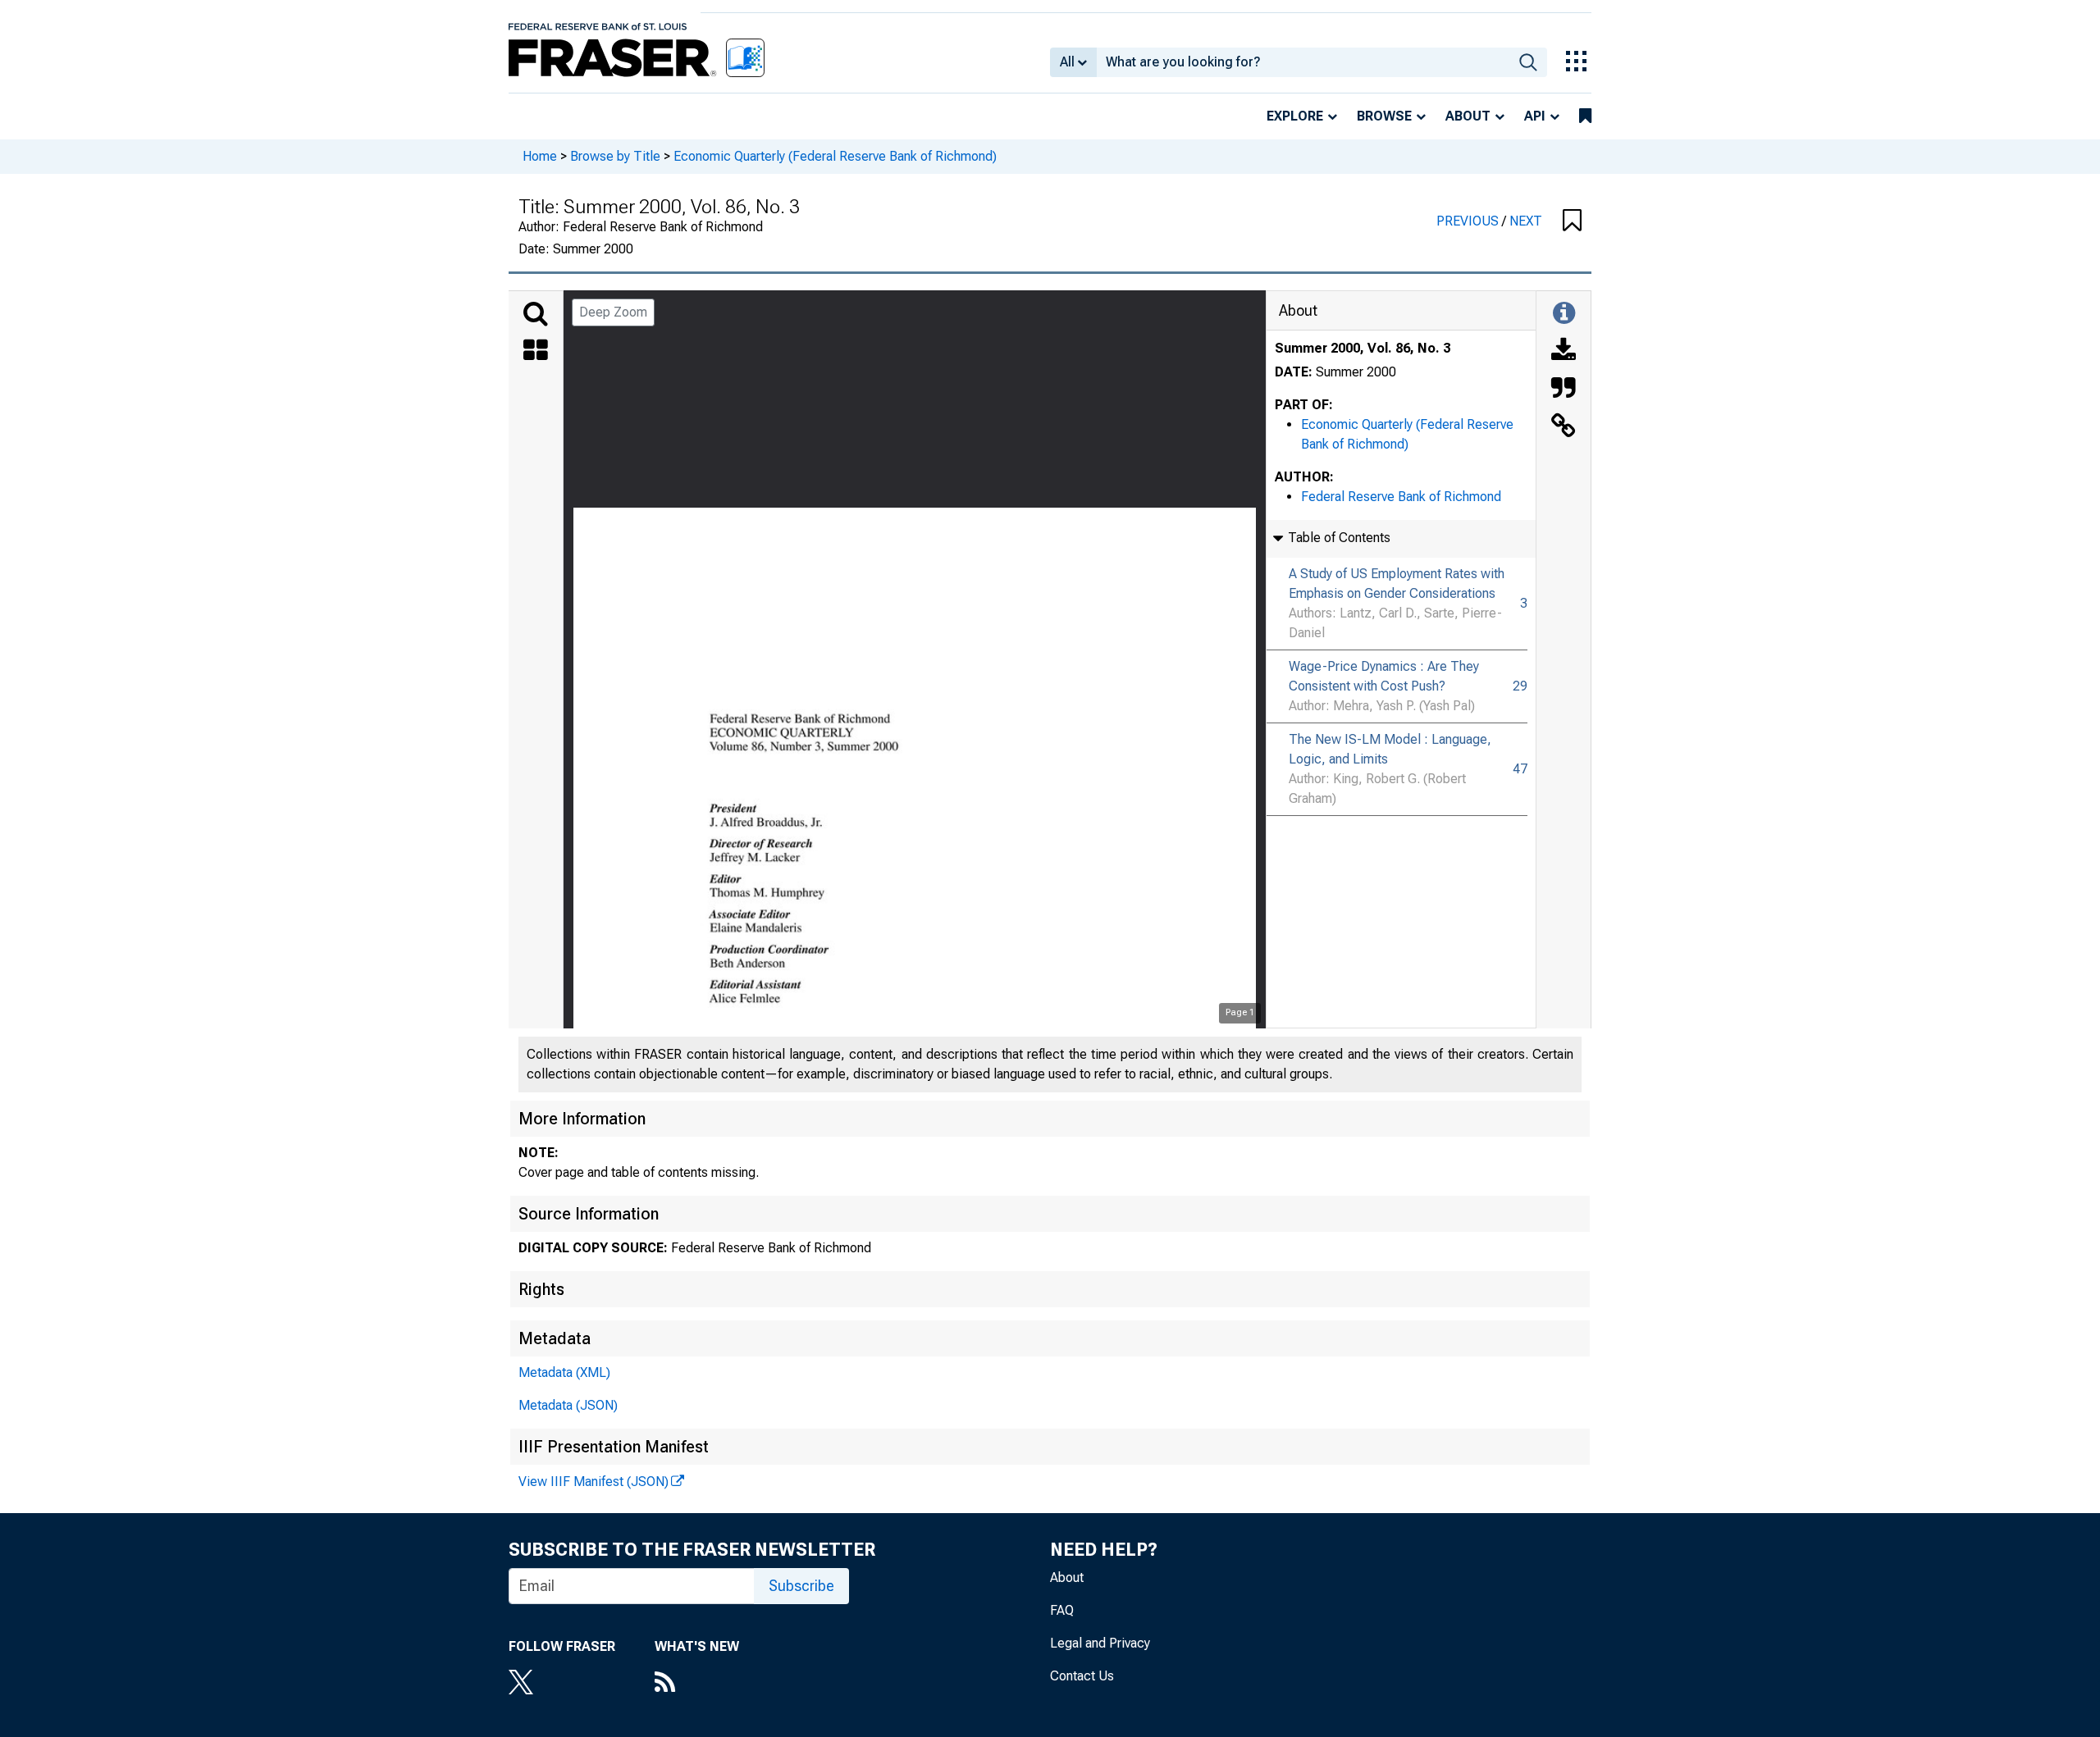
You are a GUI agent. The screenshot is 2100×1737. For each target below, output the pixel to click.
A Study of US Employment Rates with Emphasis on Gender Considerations (1397, 584)
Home (540, 156)
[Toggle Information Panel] (1564, 314)
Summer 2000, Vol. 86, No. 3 (1363, 348)
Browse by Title (615, 156)
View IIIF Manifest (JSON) (593, 1482)
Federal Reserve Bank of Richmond (1401, 497)
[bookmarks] (1585, 116)
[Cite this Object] (1564, 390)
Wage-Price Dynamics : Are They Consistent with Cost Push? (1384, 676)
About (1468, 116)
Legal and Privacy (1100, 1643)
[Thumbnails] (536, 352)
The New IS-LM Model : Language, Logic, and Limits (1390, 749)
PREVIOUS (1469, 221)
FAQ (1062, 1610)
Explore (1295, 116)
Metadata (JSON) (568, 1405)
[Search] (536, 314)
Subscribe (801, 1586)
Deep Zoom (613, 312)
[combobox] (1303, 62)
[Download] (1564, 352)
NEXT (1526, 221)
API (1535, 116)
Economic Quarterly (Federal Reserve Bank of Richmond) (835, 156)
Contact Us (1082, 1676)
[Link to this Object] (1564, 427)
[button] (1572, 221)
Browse (1384, 116)
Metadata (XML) (564, 1372)
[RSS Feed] (697, 1684)
